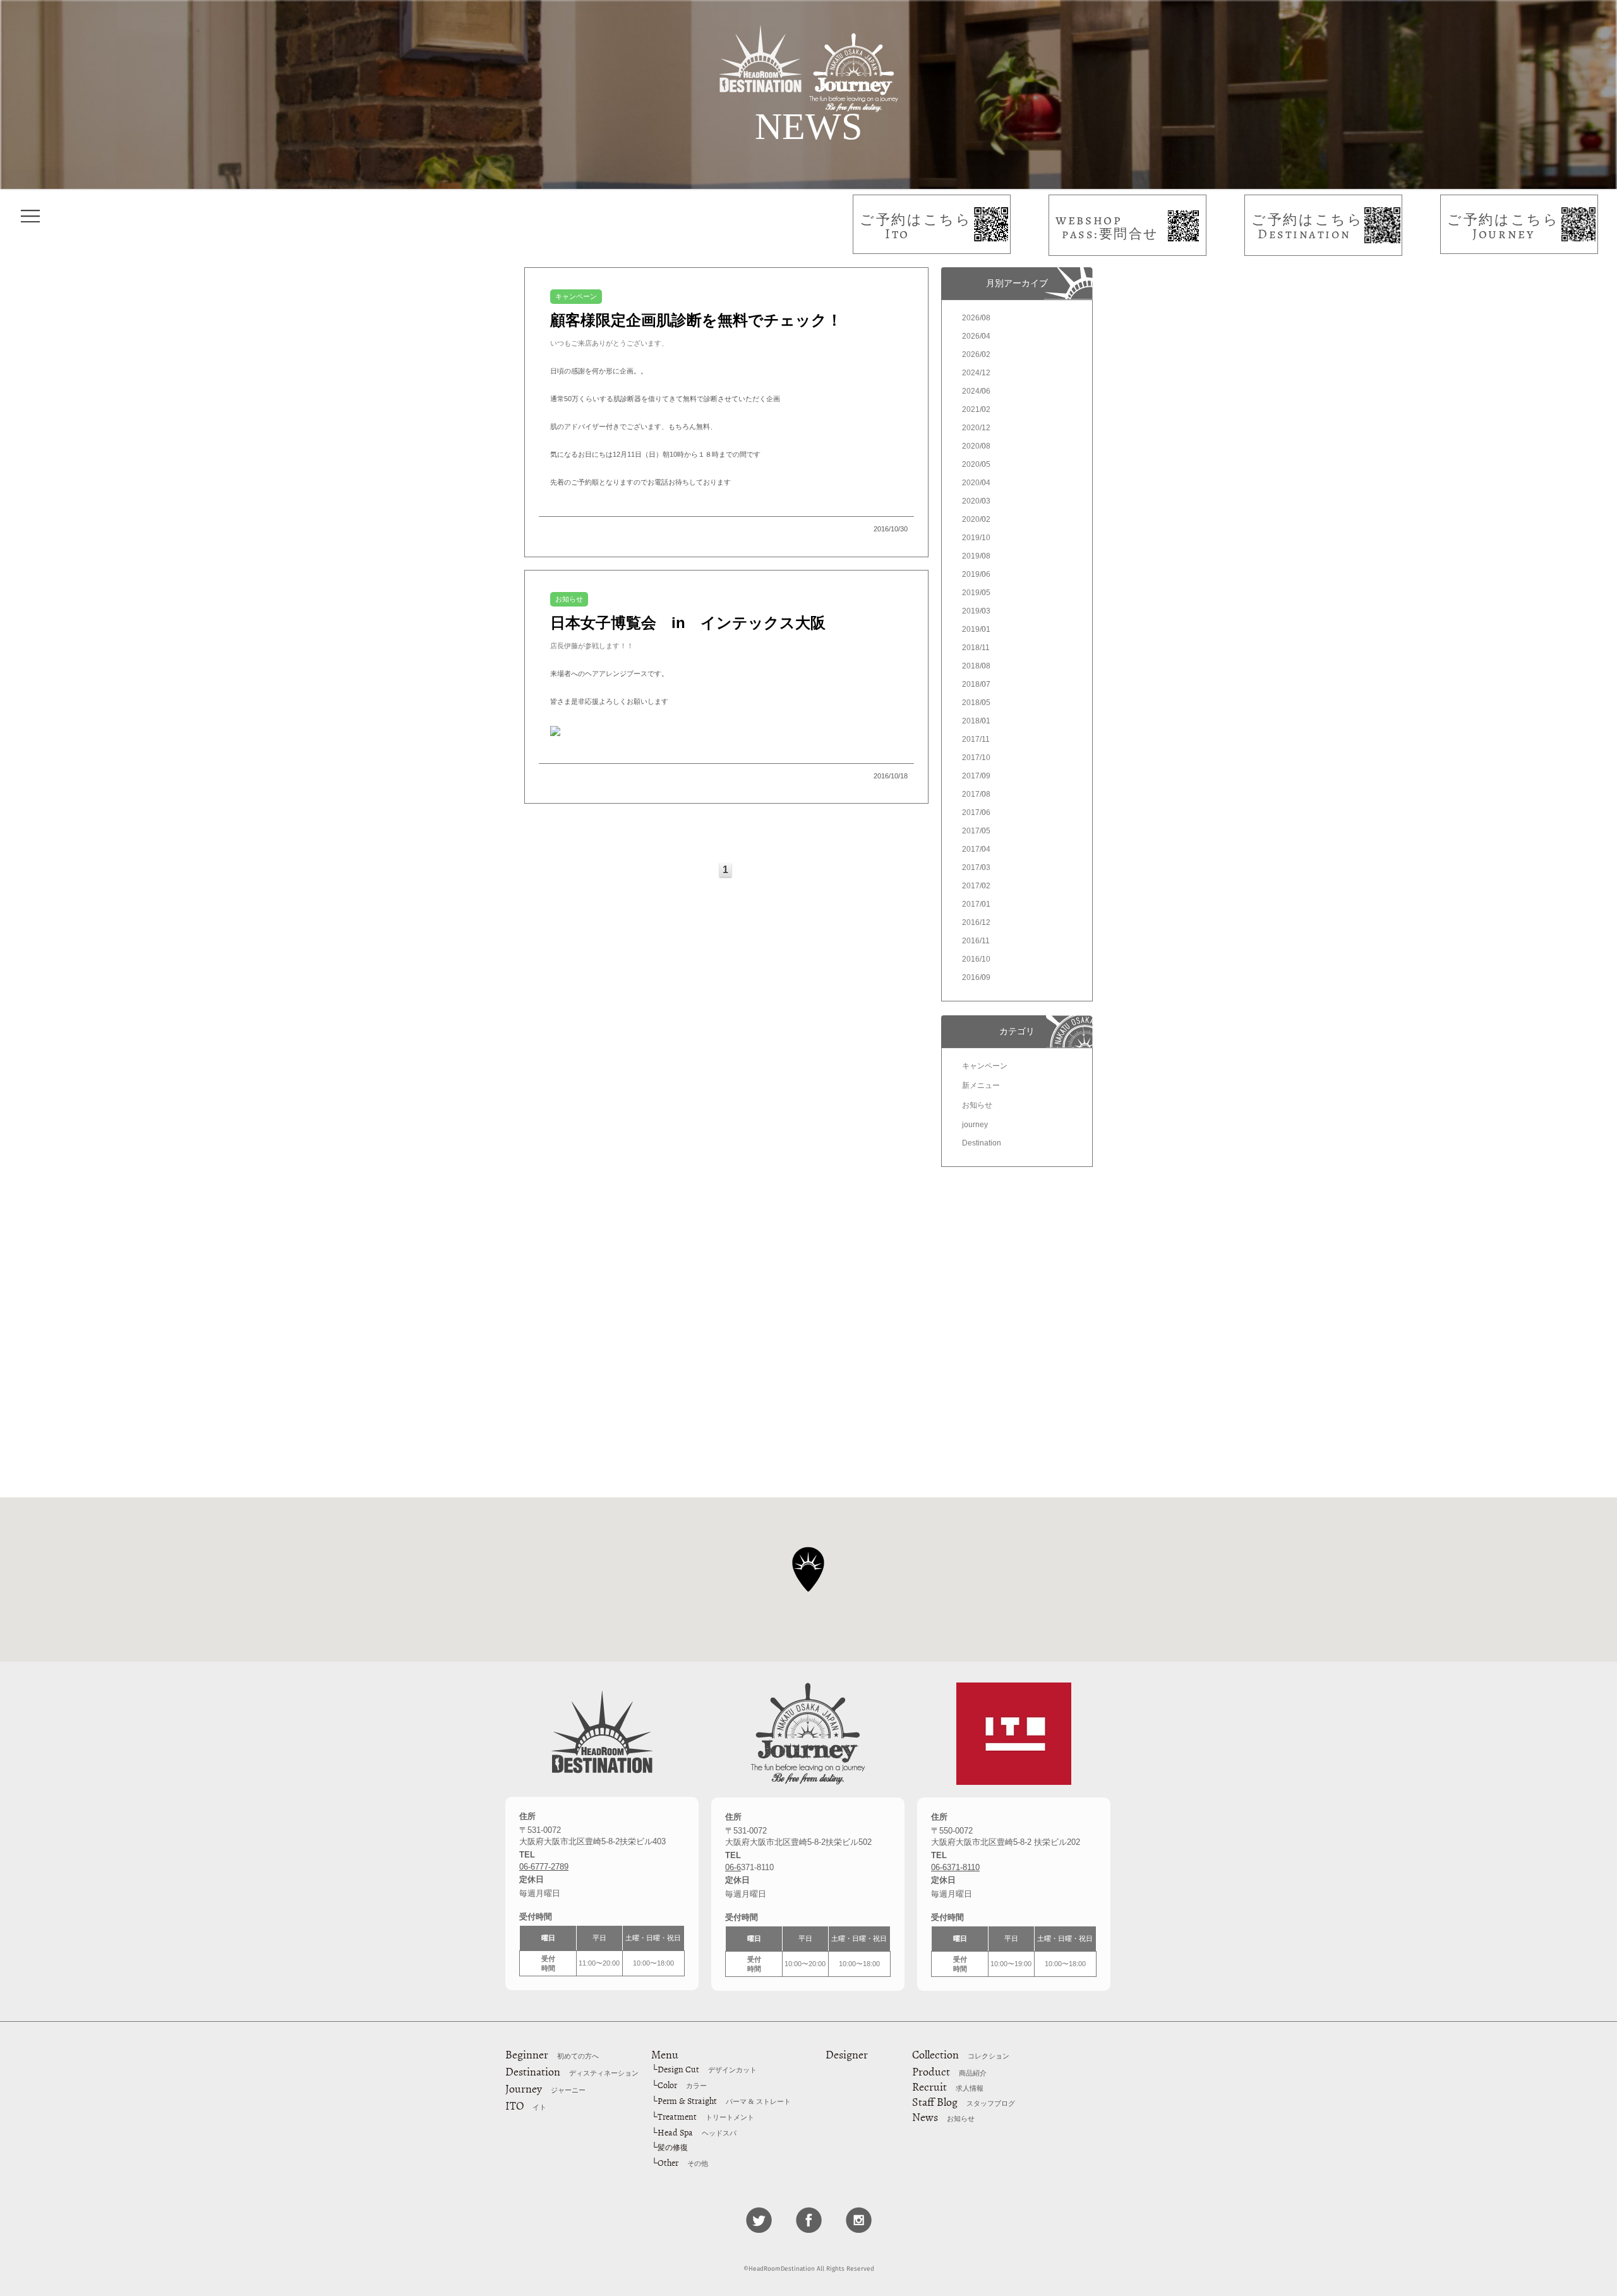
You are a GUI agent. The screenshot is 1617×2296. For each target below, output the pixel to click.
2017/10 (976, 758)
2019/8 (976, 556)
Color (682, 2085)
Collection (961, 2055)
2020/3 (976, 501)
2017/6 (976, 813)
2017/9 (976, 776)
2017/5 (976, 831)
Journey (545, 2089)
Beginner (552, 2055)
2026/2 (976, 354)
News (943, 2117)
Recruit (948, 2087)
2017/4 (976, 849)
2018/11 (976, 648)
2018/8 (976, 666)
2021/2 (976, 409)
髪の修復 (673, 2148)
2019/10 (976, 538)
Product (949, 2072)
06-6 (733, 1867)
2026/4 (976, 336)
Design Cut (707, 2069)
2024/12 (976, 373)
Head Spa (697, 2133)
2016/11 (976, 941)
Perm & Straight (724, 2101)
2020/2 (976, 519)
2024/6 (976, 391)
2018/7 (976, 684)
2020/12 (976, 428)
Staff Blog (964, 2102)
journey (975, 1125)
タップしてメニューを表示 (30, 216)
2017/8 (976, 794)
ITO (526, 2106)
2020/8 (976, 446)
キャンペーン (985, 1066)
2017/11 (976, 739)
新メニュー (981, 1085)
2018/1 (976, 721)
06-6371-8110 (955, 1867)
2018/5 (976, 703)
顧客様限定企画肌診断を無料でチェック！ (696, 320)
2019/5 (976, 593)
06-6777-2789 (544, 1867)
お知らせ (977, 1105)
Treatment (706, 2117)
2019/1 (976, 629)
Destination (982, 1143)
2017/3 (976, 867)
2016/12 (976, 922)
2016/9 (976, 977)
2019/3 (976, 611)
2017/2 (976, 886)
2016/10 (976, 959)
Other (683, 2163)
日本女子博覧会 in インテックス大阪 (688, 623)
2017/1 (976, 904)
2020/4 (976, 483)
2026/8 (976, 318)
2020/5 (976, 464)
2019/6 (976, 574)
